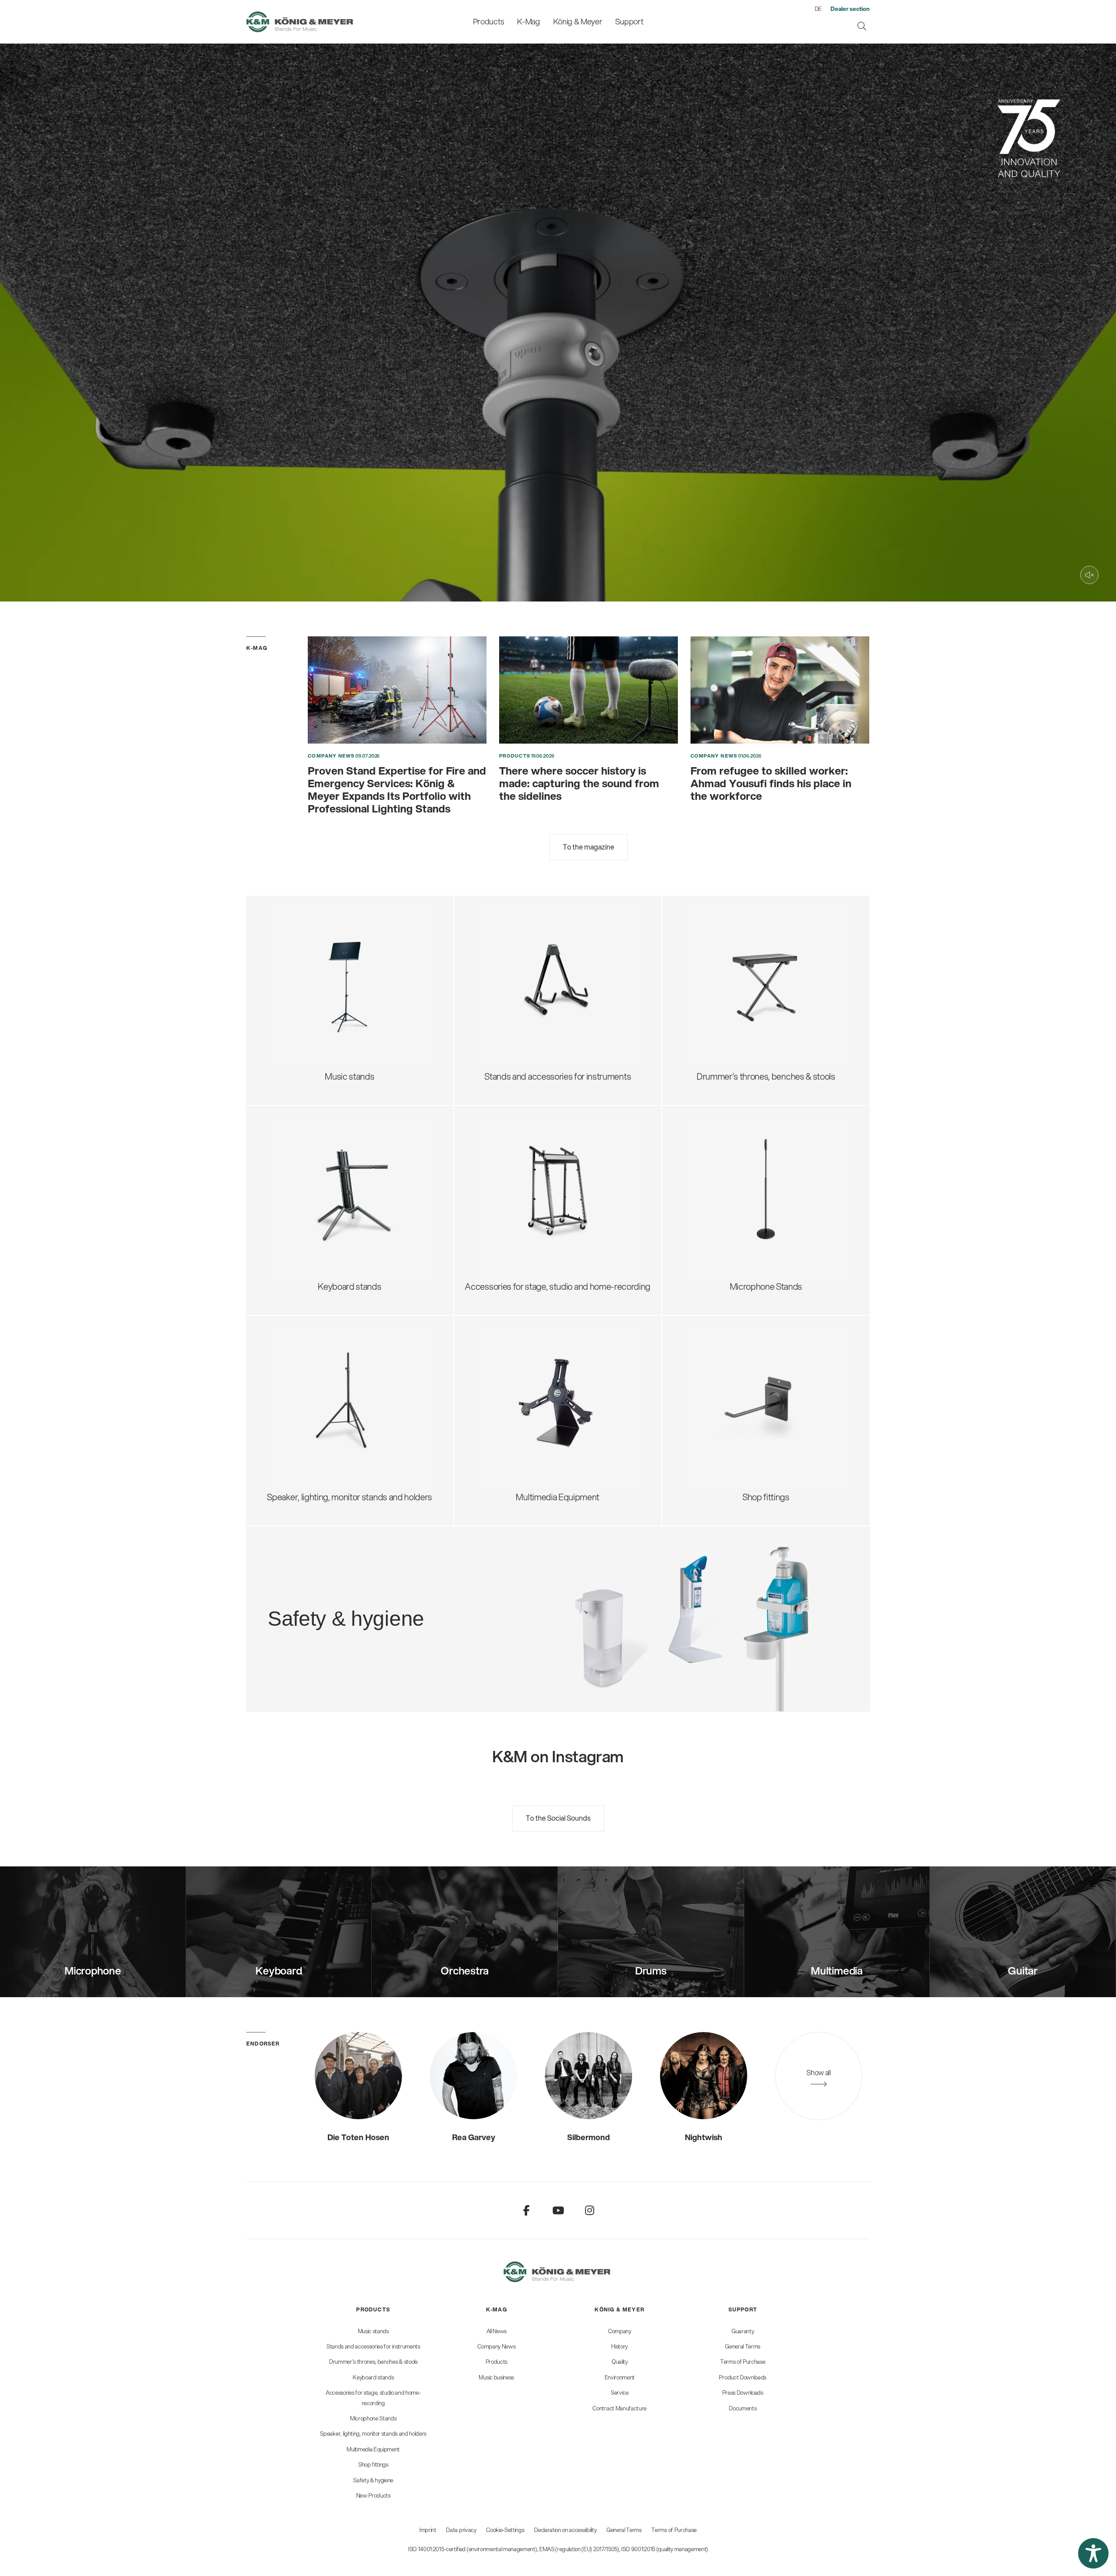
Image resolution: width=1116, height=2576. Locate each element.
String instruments (520, 964)
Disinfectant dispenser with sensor (404, 1614)
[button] (1093, 2553)
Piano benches (721, 1015)
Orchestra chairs (724, 972)
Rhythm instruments (523, 993)
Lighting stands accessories (329, 1443)
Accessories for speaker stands (336, 1399)
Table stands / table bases (742, 1153)
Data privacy (461, 2530)
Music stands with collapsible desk (341, 929)
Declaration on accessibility (565, 2530)
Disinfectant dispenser (382, 1585)
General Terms (624, 2530)
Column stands (305, 1196)
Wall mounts (509, 1399)
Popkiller (709, 1196)
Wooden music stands (319, 986)
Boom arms (715, 1139)
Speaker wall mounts (316, 1414)
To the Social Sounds (558, 1818)
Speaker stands (306, 1356)
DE (818, 9)
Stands (499, 1385)
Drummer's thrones (730, 929)
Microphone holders (731, 1225)
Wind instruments (519, 979)
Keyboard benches (729, 1001)
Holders (500, 1414)
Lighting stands (306, 1428)
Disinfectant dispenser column (396, 1600)
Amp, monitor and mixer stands (543, 1189)
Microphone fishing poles (740, 1182)
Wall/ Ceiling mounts (732, 1239)
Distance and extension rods (330, 1385)
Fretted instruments (523, 950)
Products (515, 756)
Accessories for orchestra (325, 972)
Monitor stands (305, 1371)
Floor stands (716, 1124)
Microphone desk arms (736, 1211)
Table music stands (313, 1001)
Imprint (428, 2530)
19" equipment (512, 1204)
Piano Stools (716, 1029)
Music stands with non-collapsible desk (350, 943)
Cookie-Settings (505, 2530)
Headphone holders (522, 1175)
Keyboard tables (308, 1182)
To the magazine (589, 847)
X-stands (294, 1167)
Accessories (300, 1029)
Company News (331, 756)
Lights (289, 1015)
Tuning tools (508, 1008)
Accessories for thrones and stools (758, 957)
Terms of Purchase (674, 2530)
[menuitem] (488, 22)
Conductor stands (311, 957)
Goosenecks (717, 1167)
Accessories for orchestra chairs (754, 986)
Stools (705, 943)
